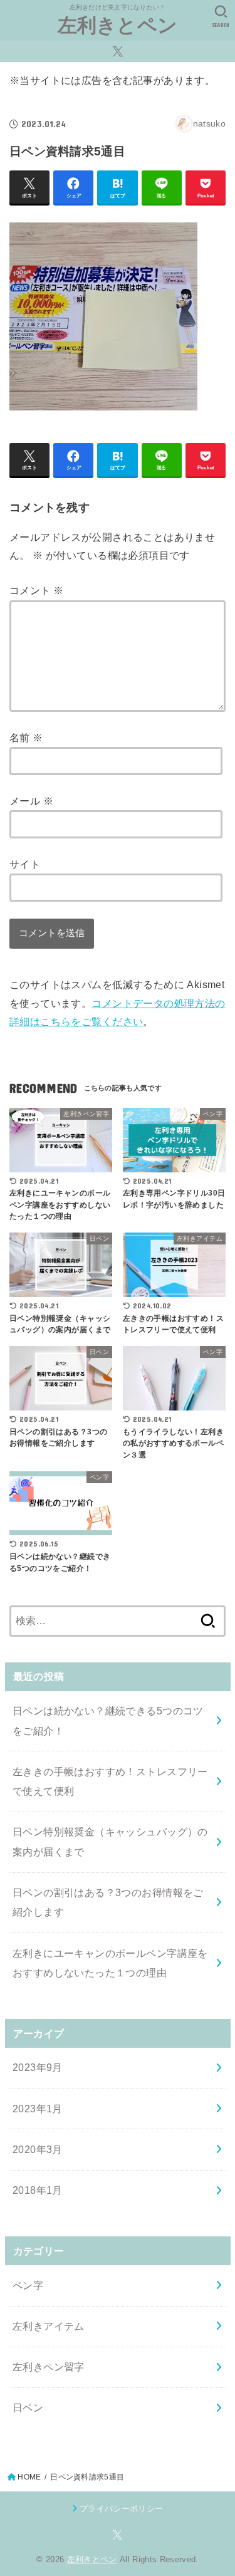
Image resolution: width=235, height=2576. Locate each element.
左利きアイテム (49, 2326)
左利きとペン (118, 25)
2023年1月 (38, 2109)
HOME (29, 2477)
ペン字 (28, 2285)
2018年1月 (38, 2190)
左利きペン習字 (49, 2367)
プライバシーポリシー (121, 2509)
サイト (25, 864)
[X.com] (118, 51)
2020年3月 (38, 2149)
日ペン (28, 2407)
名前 (26, 738)
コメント (36, 590)
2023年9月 (38, 2067)
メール (31, 801)
